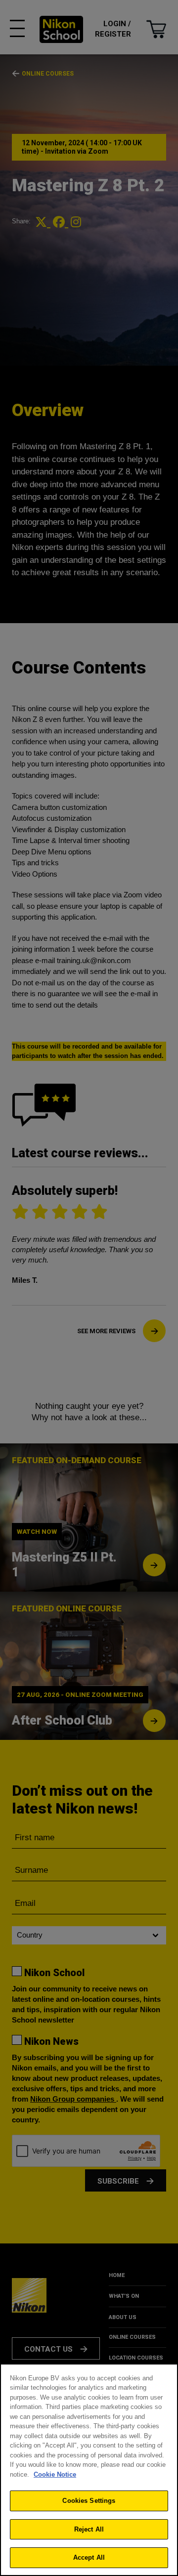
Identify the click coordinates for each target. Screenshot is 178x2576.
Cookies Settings (89, 2501)
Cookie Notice (55, 2474)
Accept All (89, 2557)
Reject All (89, 2529)
